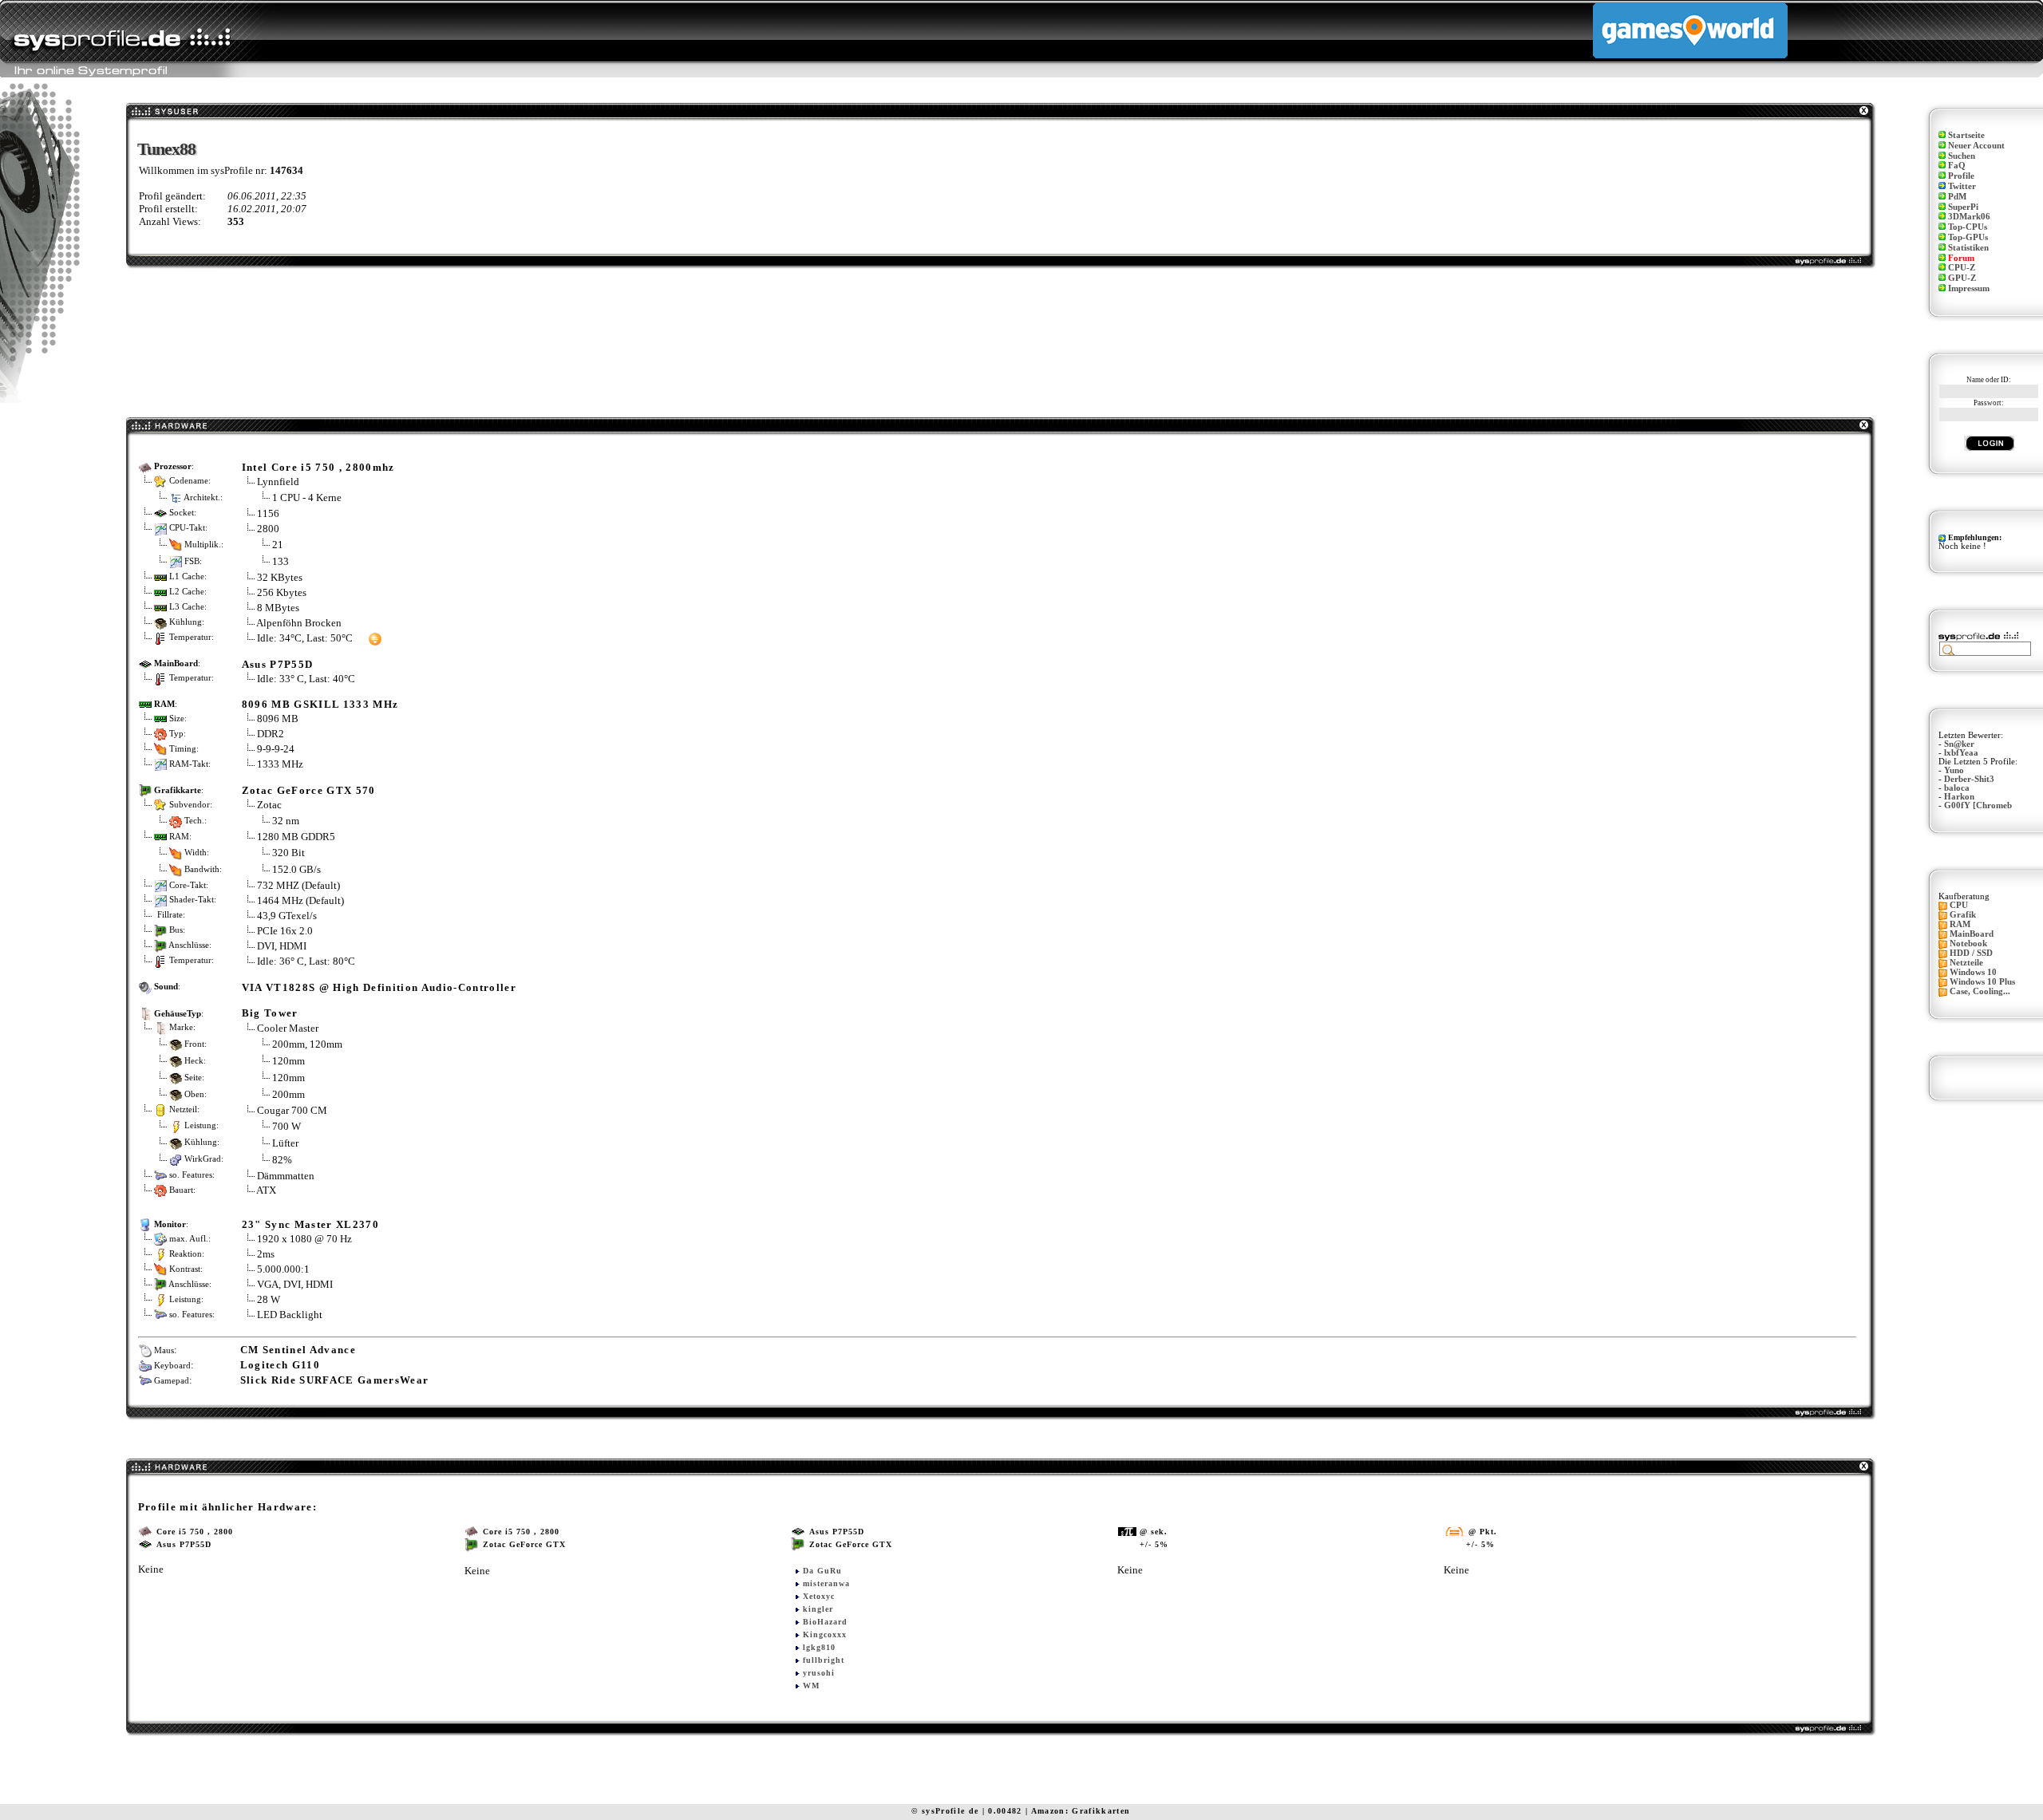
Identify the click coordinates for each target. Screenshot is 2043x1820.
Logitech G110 (280, 1365)
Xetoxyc (819, 1596)
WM (811, 1686)
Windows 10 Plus (1982, 982)
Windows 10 (1973, 972)
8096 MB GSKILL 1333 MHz (320, 704)
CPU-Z (1962, 268)
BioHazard (825, 1622)
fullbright (824, 1660)
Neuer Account (1976, 146)
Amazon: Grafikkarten (1081, 1811)
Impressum (1969, 288)
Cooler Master (288, 1028)
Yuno (1954, 770)
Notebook (1968, 944)
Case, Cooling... (1980, 991)
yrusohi (819, 1673)
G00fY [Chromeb (1978, 805)
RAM (1960, 924)
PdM (1957, 197)
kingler (818, 1609)
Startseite (1966, 135)
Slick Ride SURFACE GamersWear (335, 1380)
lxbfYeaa (1961, 753)
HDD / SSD (1971, 953)
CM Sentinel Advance (298, 1350)
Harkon (1959, 797)
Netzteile (1966, 963)
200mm (288, 1094)
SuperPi (1963, 207)
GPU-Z (1962, 278)
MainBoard (1972, 934)
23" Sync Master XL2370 (310, 1224)
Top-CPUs (1968, 227)
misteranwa (826, 1583)
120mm (288, 1060)
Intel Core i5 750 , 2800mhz (318, 467)
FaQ (1957, 166)
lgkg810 (819, 1647)
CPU (1959, 905)
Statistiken (1968, 248)
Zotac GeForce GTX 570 (309, 790)
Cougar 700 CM (292, 1110)
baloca (1957, 788)
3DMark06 (1969, 217)
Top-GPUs (1968, 237)
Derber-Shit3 (1969, 779)
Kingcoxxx (825, 1634)
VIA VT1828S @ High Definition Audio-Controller (379, 987)
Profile (1961, 176)
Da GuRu (822, 1571)
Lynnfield (278, 482)
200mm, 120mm (307, 1043)
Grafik (1963, 915)
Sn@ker (1959, 744)
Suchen (1962, 156)
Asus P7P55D (278, 664)
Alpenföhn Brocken (299, 623)
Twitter (1962, 186)
